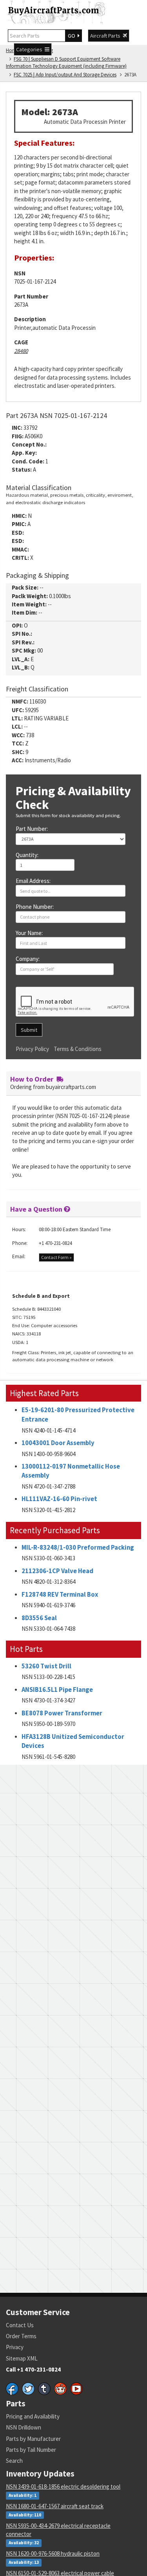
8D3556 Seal (39, 1618)
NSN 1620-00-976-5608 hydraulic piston (53, 2553)
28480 (21, 351)
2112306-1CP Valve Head (57, 1571)
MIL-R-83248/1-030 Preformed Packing (78, 1548)
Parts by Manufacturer (33, 2439)
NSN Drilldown (24, 2427)
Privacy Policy (32, 1049)
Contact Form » (56, 1257)
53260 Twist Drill (46, 1666)
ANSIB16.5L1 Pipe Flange (57, 1690)
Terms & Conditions (78, 1049)
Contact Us (20, 2325)
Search (14, 2461)
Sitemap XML (22, 2358)
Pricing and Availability (33, 2416)
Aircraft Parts (106, 36)
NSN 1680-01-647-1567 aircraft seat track (55, 2506)
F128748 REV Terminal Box (60, 1595)
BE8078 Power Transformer (62, 1713)
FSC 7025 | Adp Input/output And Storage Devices (65, 75)
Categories (30, 49)
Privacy (15, 2347)
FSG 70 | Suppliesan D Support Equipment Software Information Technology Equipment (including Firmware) (66, 63)
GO (73, 36)
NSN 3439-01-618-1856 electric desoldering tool (63, 2486)
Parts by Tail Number (31, 2450)
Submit (29, 1030)
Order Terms (21, 2336)
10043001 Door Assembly (58, 1443)
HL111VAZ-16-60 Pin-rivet (59, 1499)
